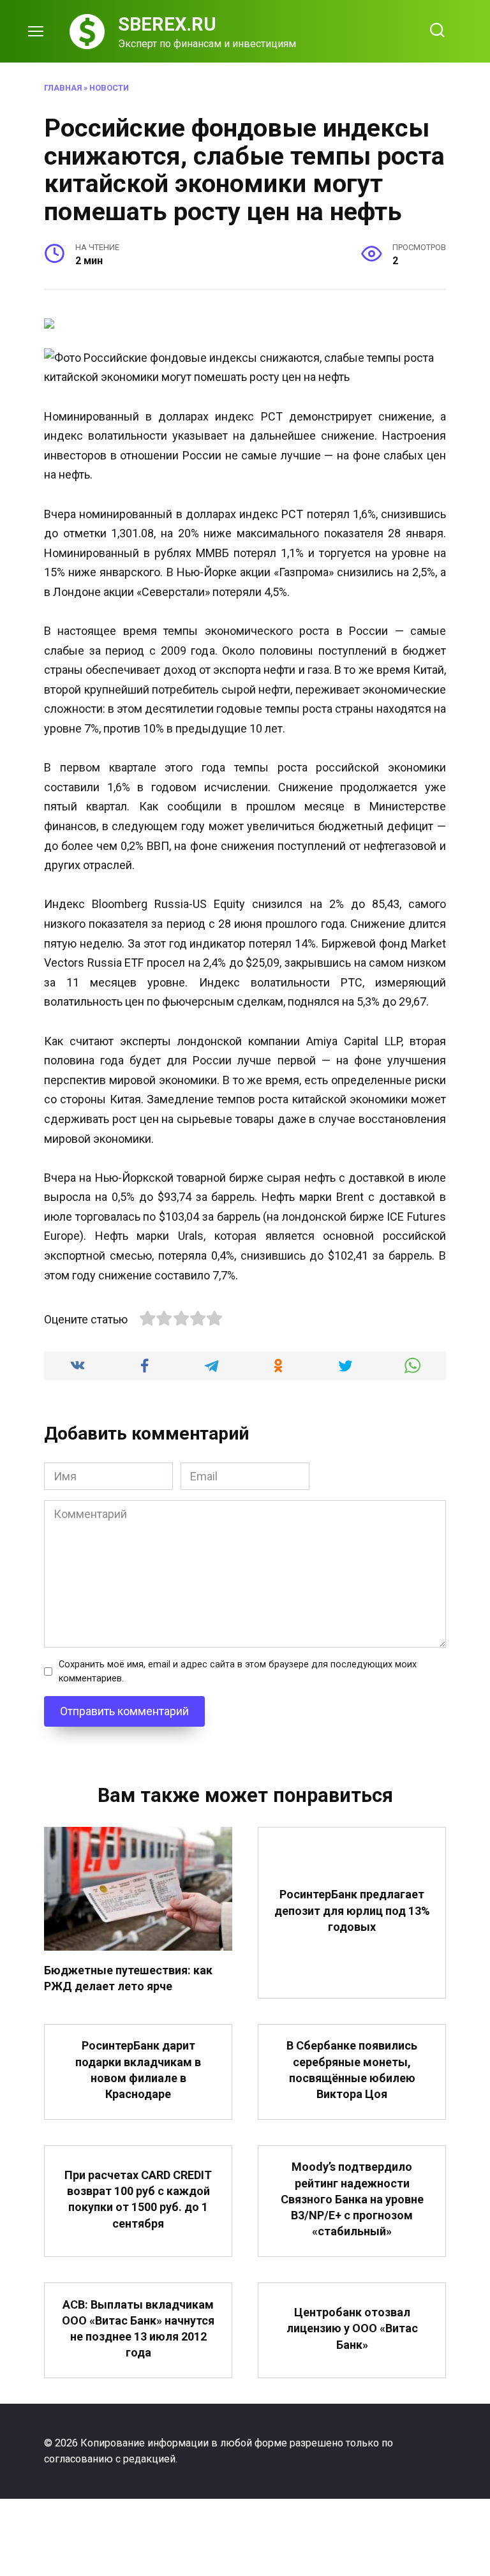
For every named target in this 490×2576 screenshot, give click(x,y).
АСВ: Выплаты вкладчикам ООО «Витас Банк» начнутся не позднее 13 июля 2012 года (138, 2328)
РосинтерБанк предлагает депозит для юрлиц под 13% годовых (352, 1910)
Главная (63, 88)
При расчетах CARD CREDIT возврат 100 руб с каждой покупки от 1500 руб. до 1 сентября (138, 2199)
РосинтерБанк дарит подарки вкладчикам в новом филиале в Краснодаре (138, 2070)
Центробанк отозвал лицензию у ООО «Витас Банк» (352, 2328)
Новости (109, 88)
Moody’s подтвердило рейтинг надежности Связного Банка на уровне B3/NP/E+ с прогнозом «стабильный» (352, 2199)
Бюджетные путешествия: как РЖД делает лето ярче (128, 1978)
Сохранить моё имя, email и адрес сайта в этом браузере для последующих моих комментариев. (238, 1671)
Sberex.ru (167, 24)
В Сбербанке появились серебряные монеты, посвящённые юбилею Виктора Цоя (352, 2070)
